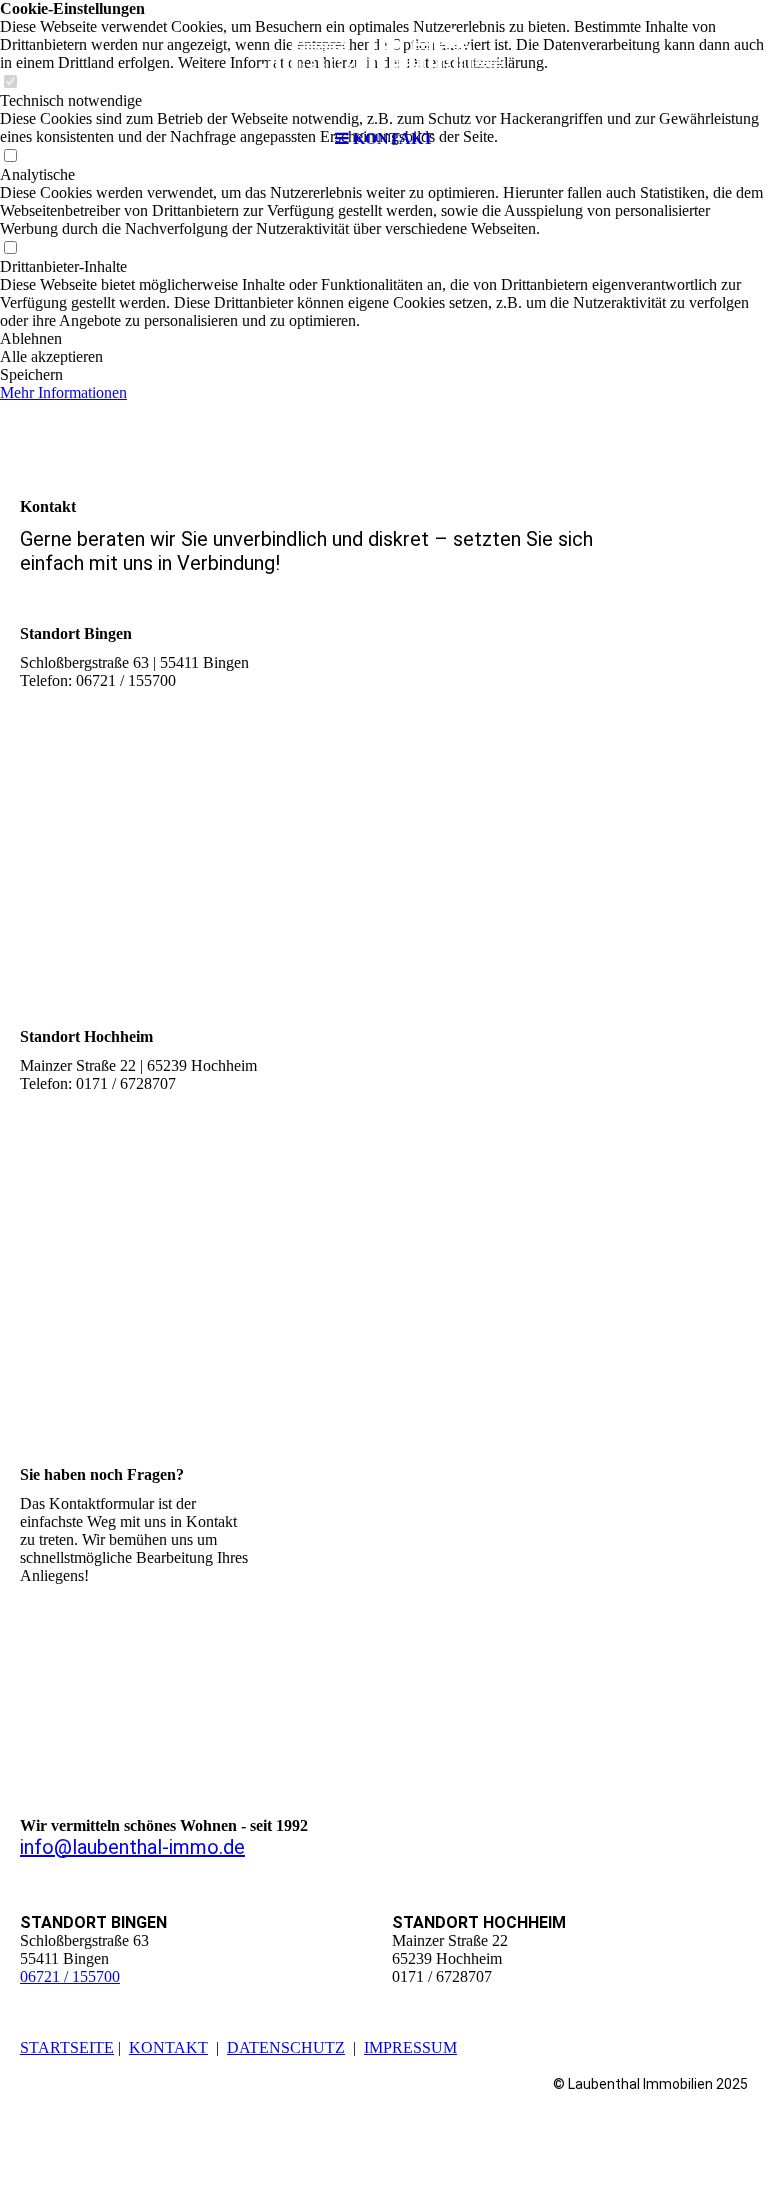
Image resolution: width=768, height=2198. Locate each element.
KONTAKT (168, 2047)
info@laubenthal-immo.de (132, 1847)
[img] (384, 60)
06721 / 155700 (70, 1976)
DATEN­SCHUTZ (286, 2047)
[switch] (10, 248)
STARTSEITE (67, 2047)
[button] (384, 339)
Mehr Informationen (63, 392)
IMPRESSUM (410, 2047)
